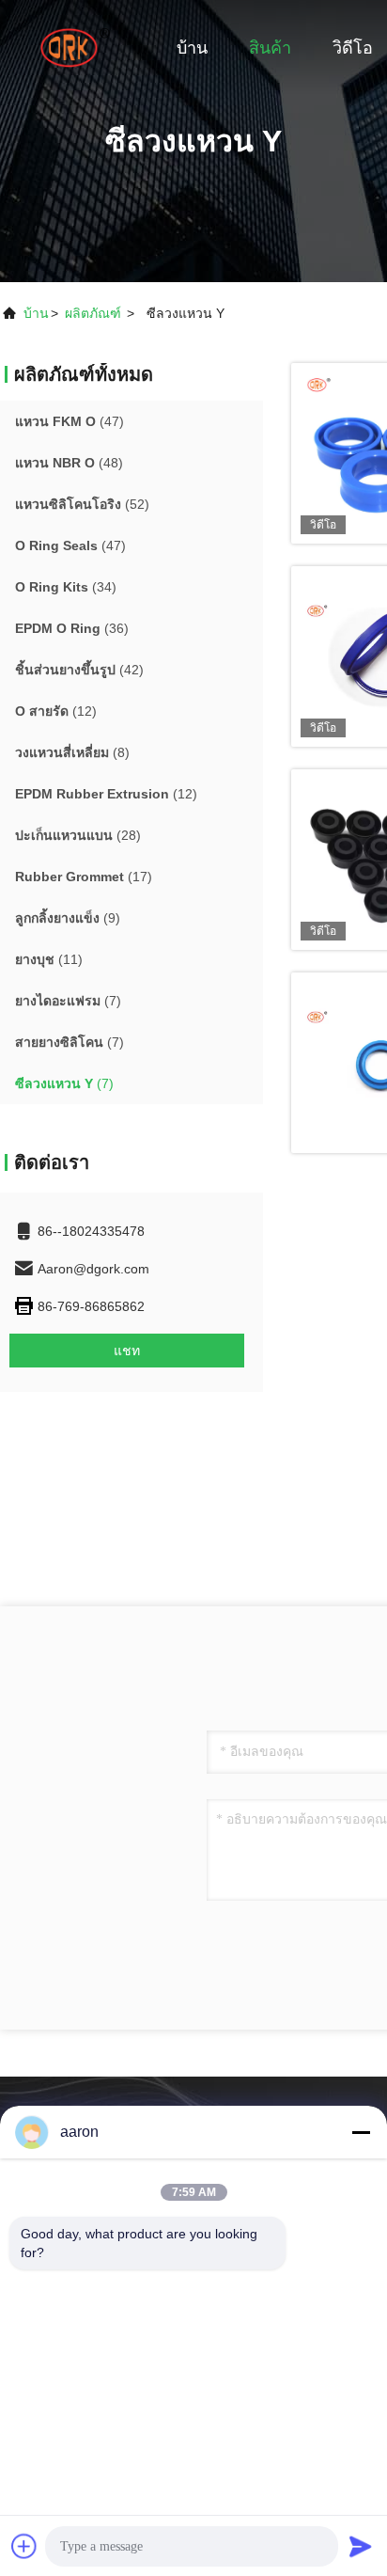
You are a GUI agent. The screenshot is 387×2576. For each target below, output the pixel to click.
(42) (79, 670)
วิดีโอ (353, 48)
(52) (82, 504)
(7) (68, 1001)
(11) (49, 959)
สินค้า (270, 48)
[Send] (361, 2546)
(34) (66, 587)
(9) (68, 918)
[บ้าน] (75, 47)
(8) (72, 752)
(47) (70, 421)
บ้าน (192, 48)
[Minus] (361, 2132)
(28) (78, 835)
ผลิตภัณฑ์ (93, 313)
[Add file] (24, 2546)
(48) (69, 463)
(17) (84, 877)
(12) (56, 711)
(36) (72, 628)
